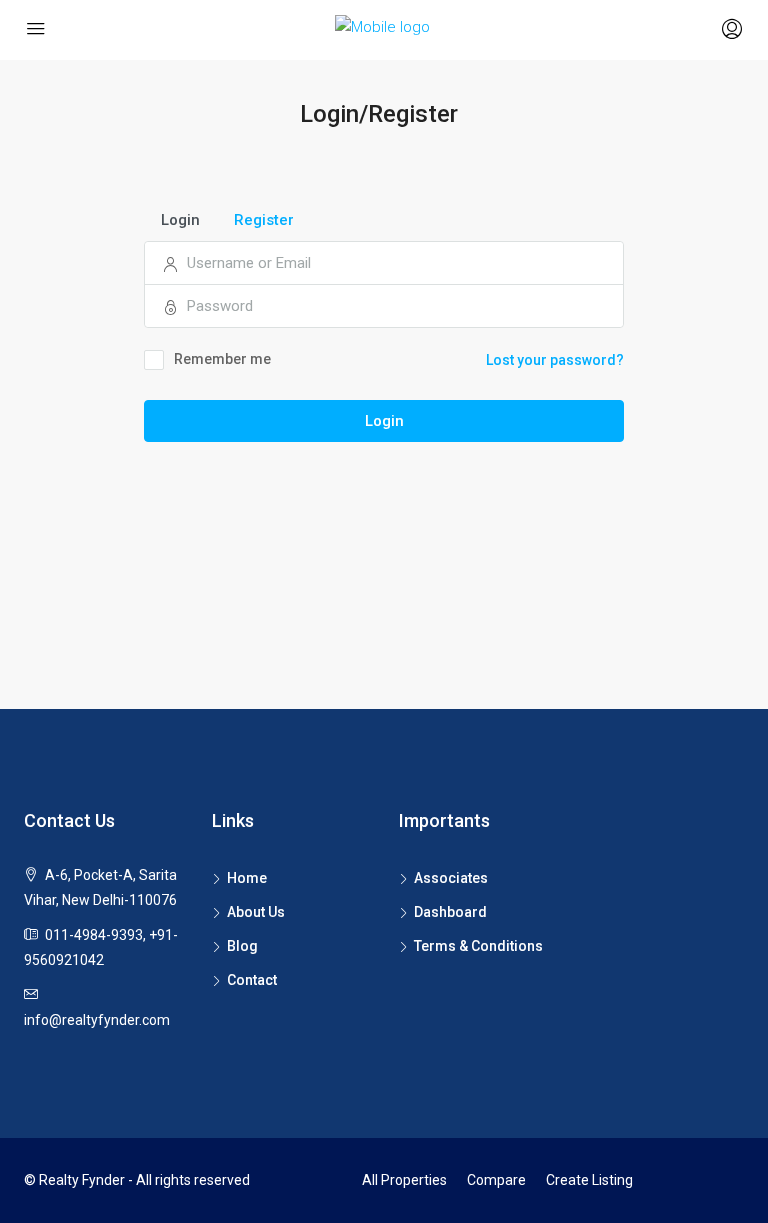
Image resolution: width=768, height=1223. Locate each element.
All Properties (404, 1180)
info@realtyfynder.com (97, 1020)
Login (384, 421)
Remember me (222, 359)
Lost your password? (555, 360)
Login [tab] (180, 220)
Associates (451, 878)
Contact (252, 980)
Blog (242, 946)
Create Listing (589, 1180)
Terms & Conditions (478, 946)
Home (247, 878)
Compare (496, 1180)
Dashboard (450, 912)
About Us (256, 912)
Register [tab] (264, 220)
